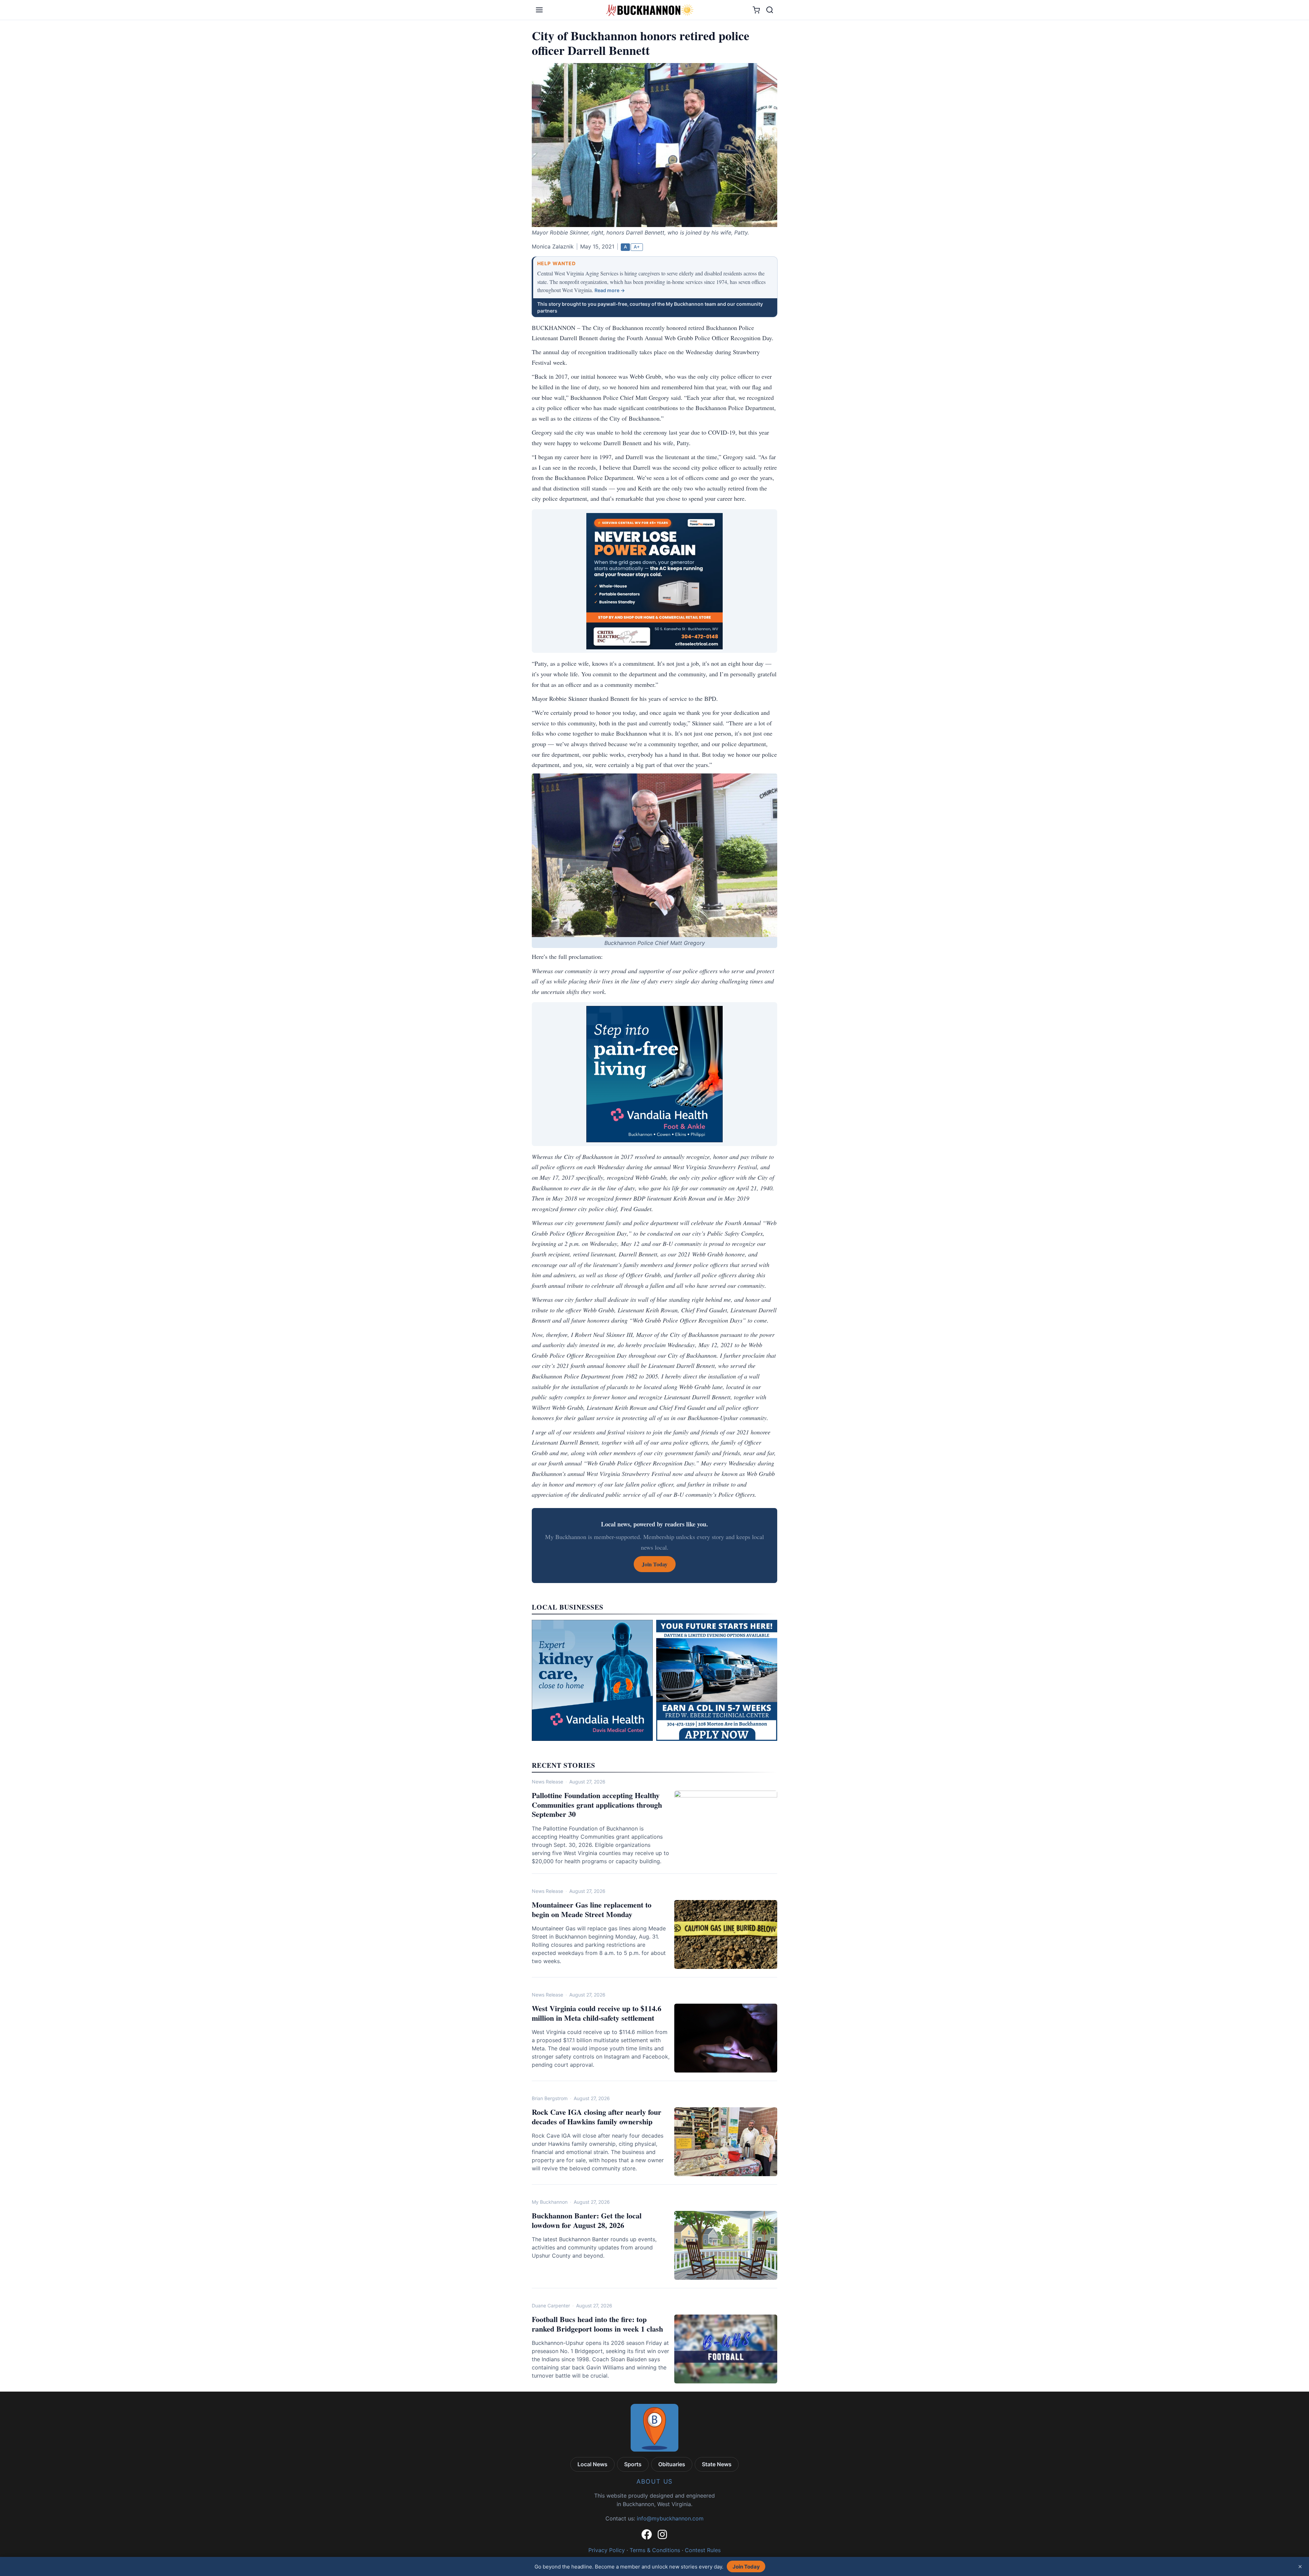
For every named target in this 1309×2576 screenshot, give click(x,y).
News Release (547, 1782)
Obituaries (672, 2464)
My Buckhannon (550, 2202)
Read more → (610, 290)
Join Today (746, 2567)
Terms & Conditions (655, 2550)
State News (717, 2464)
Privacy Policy (607, 2550)
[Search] (770, 10)
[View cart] (756, 10)
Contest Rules (703, 2550)
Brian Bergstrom (550, 2098)
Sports (633, 2464)
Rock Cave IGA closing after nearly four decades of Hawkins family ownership (597, 2117)
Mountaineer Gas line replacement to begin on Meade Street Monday (592, 1909)
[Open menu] (539, 10)
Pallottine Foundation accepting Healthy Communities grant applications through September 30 (597, 1805)
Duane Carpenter (551, 2306)
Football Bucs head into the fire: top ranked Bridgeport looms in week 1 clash (597, 2324)
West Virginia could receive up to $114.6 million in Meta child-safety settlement (597, 2013)
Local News (592, 2464)
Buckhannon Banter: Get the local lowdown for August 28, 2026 (587, 2220)
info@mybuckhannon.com (670, 2518)
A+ (637, 247)
